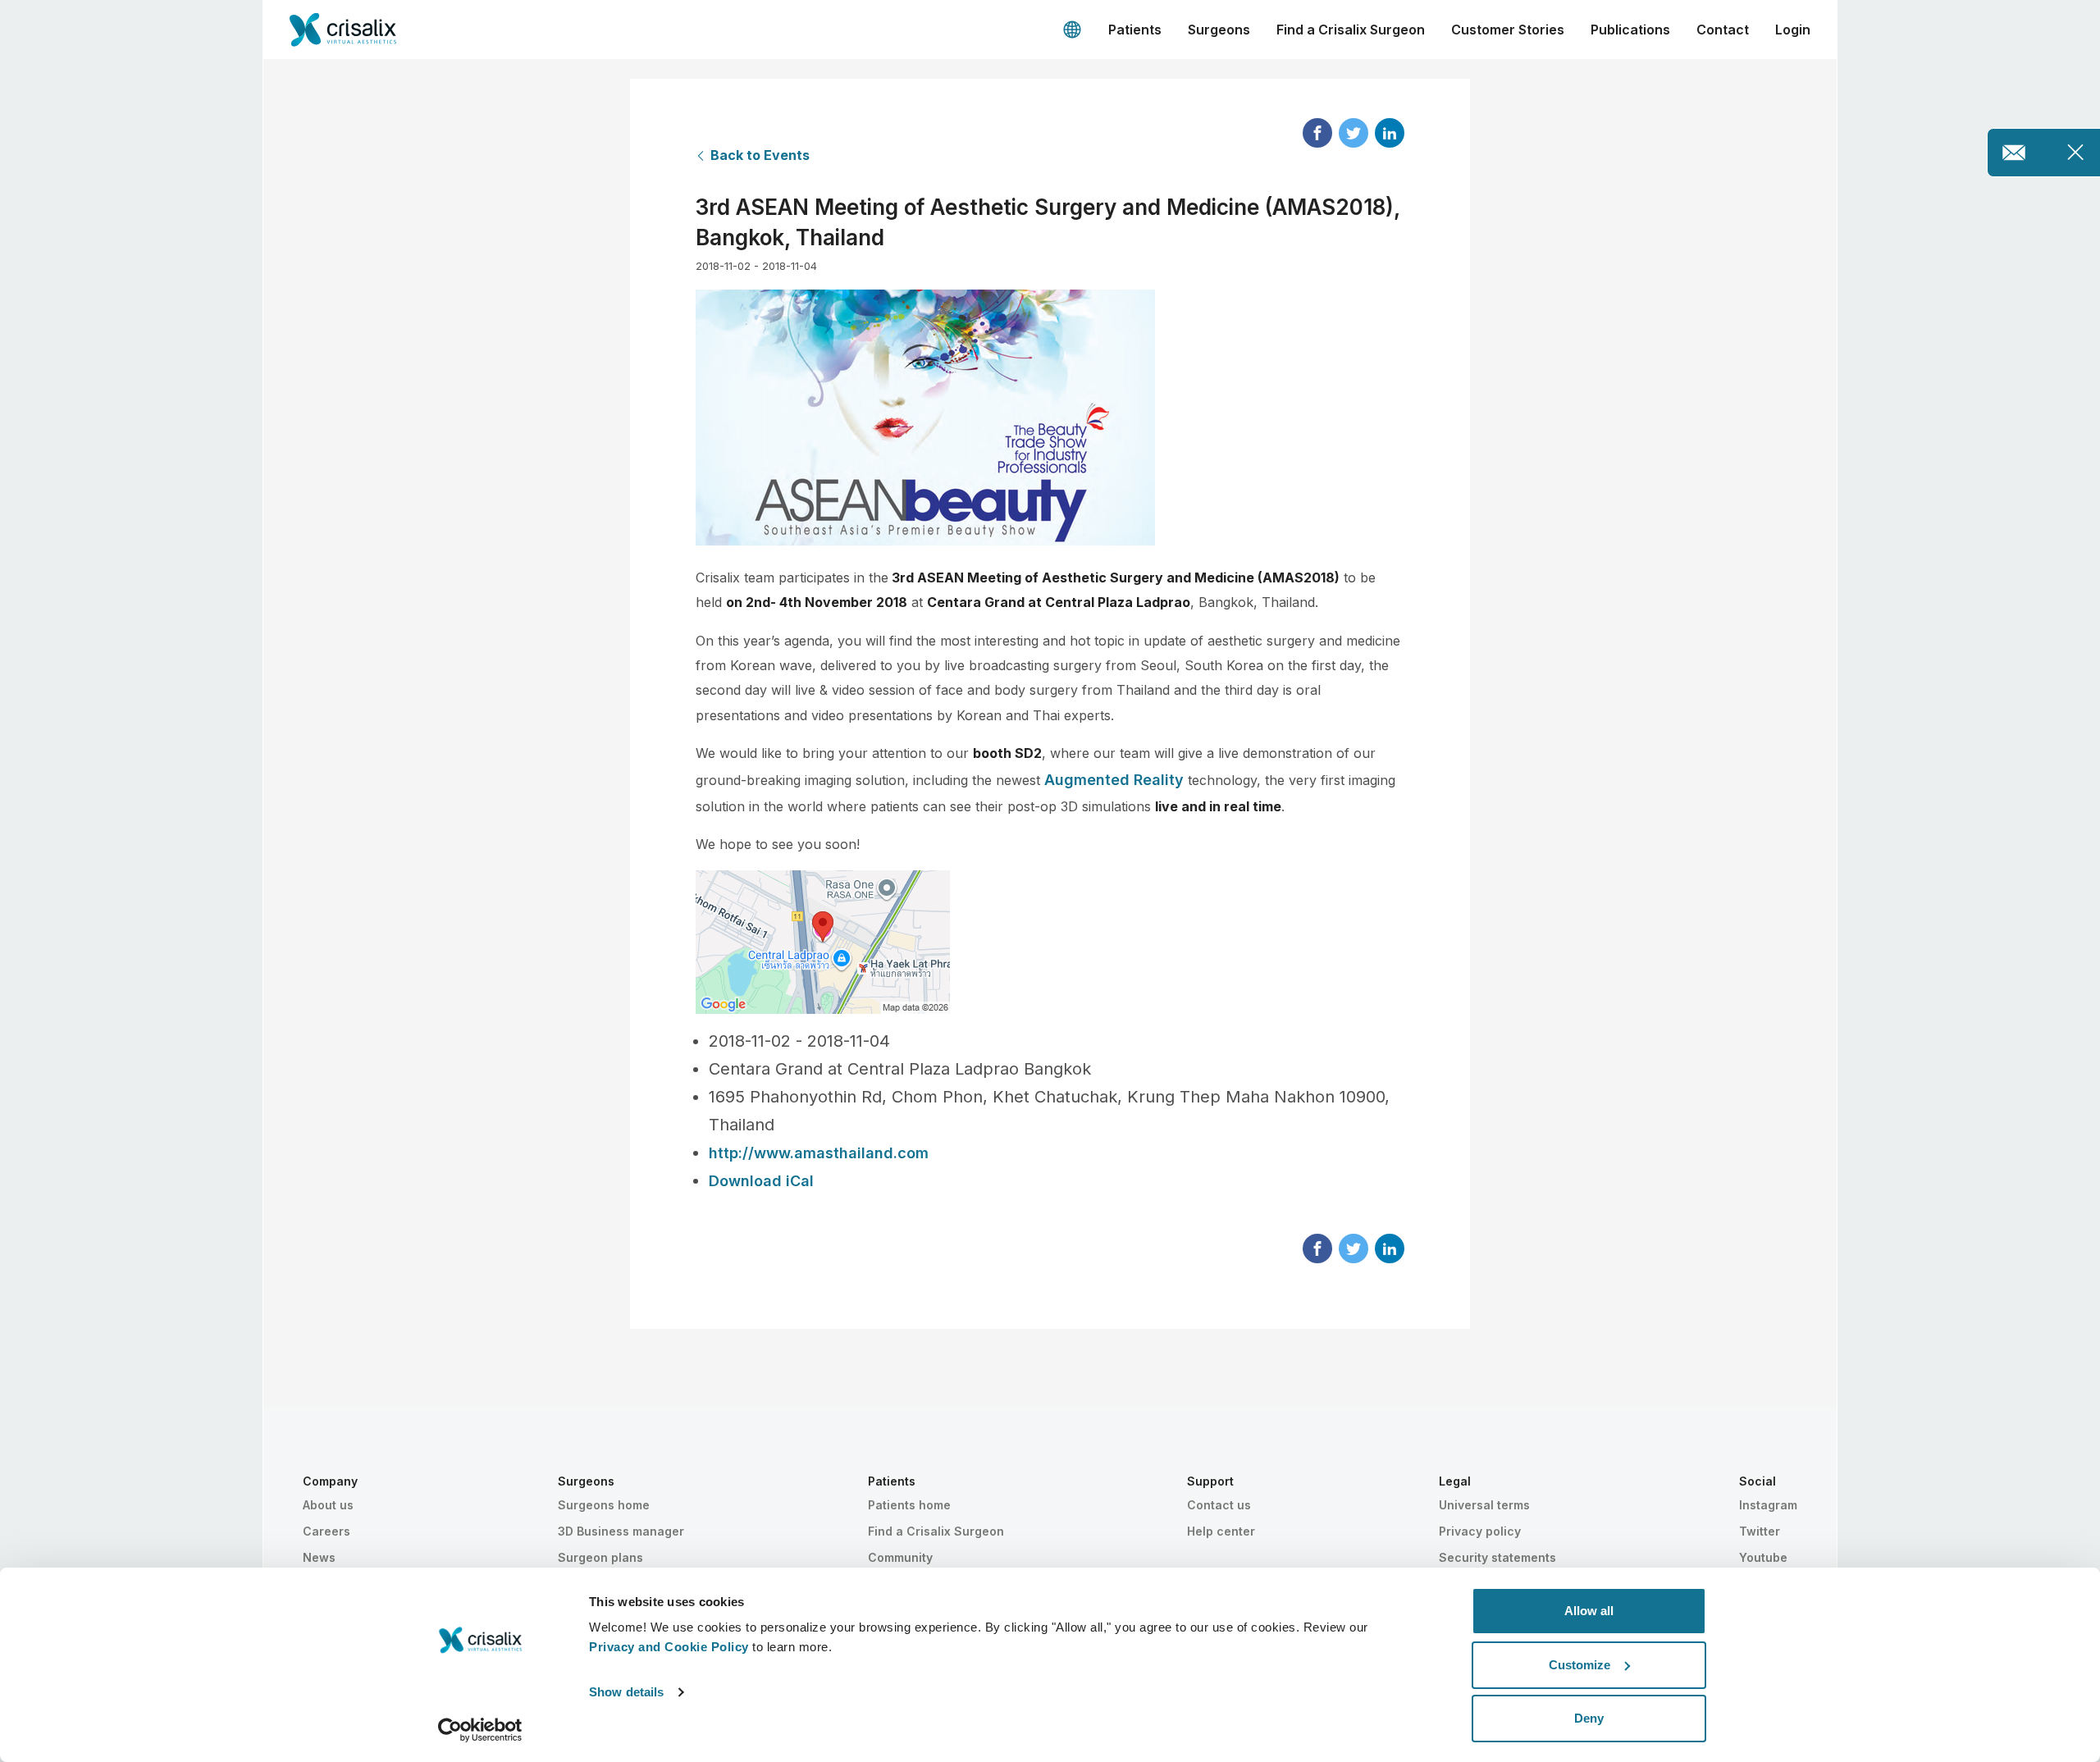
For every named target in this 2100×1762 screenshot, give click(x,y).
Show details (626, 1692)
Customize (1580, 1665)
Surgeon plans (600, 1557)
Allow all (1589, 1611)
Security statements (1497, 1557)
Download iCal (761, 1181)
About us (328, 1505)
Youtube (1763, 1557)
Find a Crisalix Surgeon (1351, 30)
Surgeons (1219, 30)
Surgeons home (604, 1505)
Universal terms (1484, 1505)
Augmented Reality (1114, 780)
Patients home (909, 1505)
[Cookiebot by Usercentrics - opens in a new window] (480, 1730)
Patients (1135, 30)
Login (1793, 30)
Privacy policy (1480, 1531)
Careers (326, 1531)
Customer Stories (1508, 30)
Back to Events (760, 155)
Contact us (1219, 1505)
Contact (1723, 30)
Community (900, 1557)
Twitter (1760, 1531)
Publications (1630, 30)
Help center (1221, 1531)
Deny (1589, 1718)
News (319, 1557)
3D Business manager (621, 1531)
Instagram (1768, 1505)
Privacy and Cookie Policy (669, 1647)
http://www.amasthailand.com (819, 1153)
